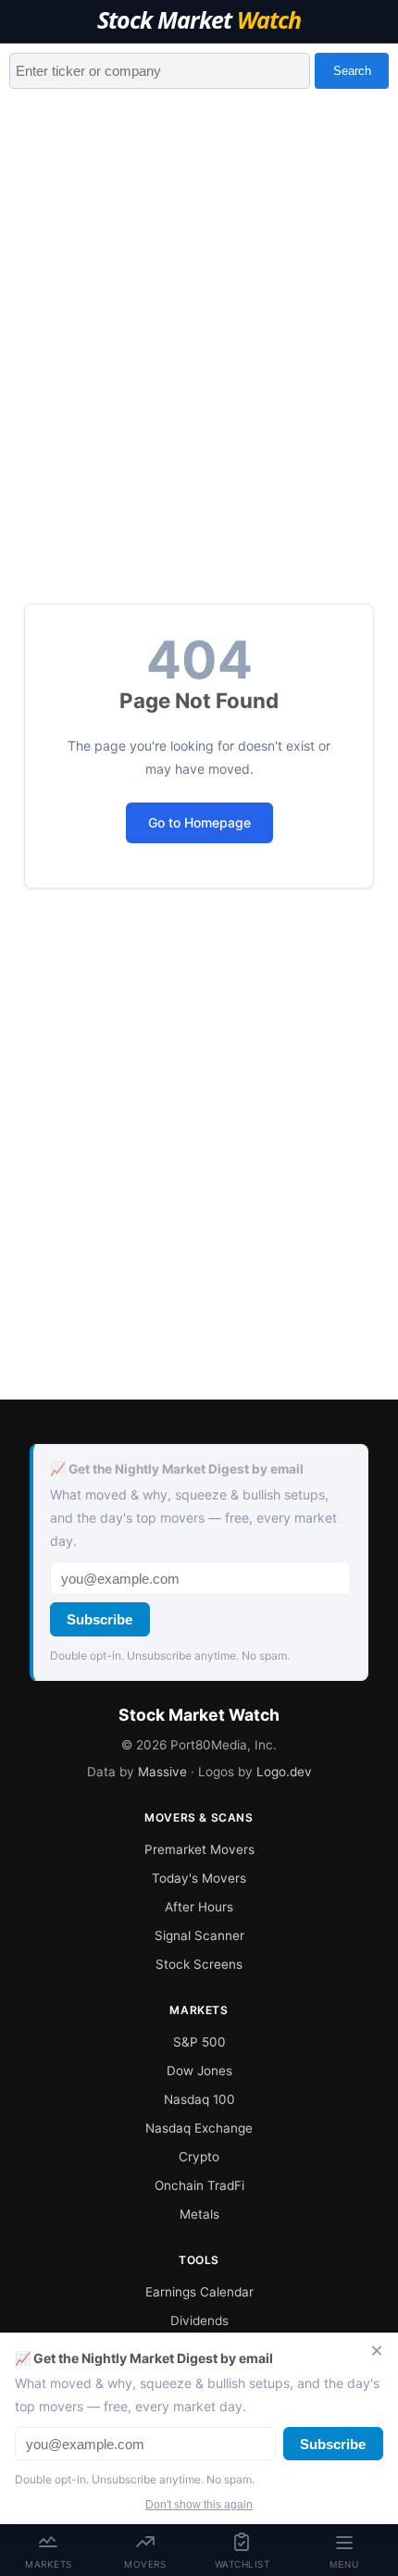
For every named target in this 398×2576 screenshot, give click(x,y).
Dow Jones (199, 2071)
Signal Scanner (199, 1935)
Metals (199, 2214)
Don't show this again (199, 2505)
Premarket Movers (199, 1849)
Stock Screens (199, 1964)
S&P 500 (199, 2042)
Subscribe (99, 1619)
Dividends (199, 2321)
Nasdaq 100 (199, 2099)
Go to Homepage (199, 822)
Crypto (199, 2157)
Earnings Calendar (199, 2292)
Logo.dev (284, 1772)
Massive (162, 1772)
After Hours (199, 1907)
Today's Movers (199, 1878)
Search (352, 71)
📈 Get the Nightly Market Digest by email (177, 1469)
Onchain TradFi (199, 2185)
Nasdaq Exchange (199, 2128)
